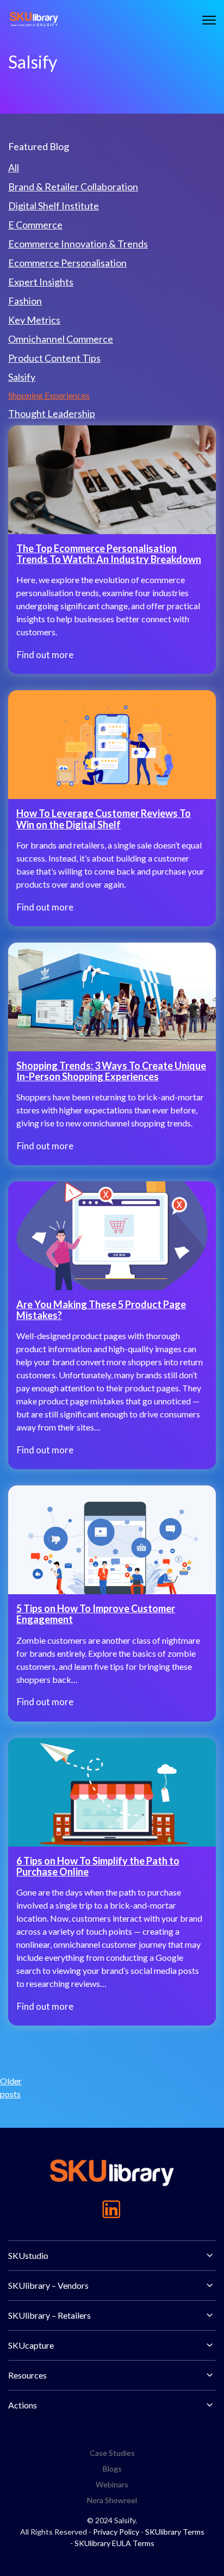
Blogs (112, 2469)
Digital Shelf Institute (54, 206)
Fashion (25, 301)
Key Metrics (34, 320)
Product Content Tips (54, 358)
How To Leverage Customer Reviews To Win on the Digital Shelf (104, 819)
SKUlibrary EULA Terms (114, 2543)
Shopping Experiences (49, 395)
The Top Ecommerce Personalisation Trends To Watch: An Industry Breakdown (109, 554)
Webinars (112, 2484)
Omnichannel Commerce (61, 339)
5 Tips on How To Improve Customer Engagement (96, 1614)
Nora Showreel (112, 2500)
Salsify (22, 377)
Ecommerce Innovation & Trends (78, 244)
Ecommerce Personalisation (67, 263)
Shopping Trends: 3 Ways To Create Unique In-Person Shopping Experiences (111, 1071)
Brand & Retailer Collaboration (73, 187)
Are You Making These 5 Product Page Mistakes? (101, 1310)
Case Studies (112, 2453)
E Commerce (35, 225)
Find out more (45, 655)
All (14, 168)
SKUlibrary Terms (175, 2532)
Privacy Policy (116, 2532)
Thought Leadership (52, 413)
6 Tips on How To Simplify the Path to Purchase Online (98, 1866)
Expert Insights (41, 282)
